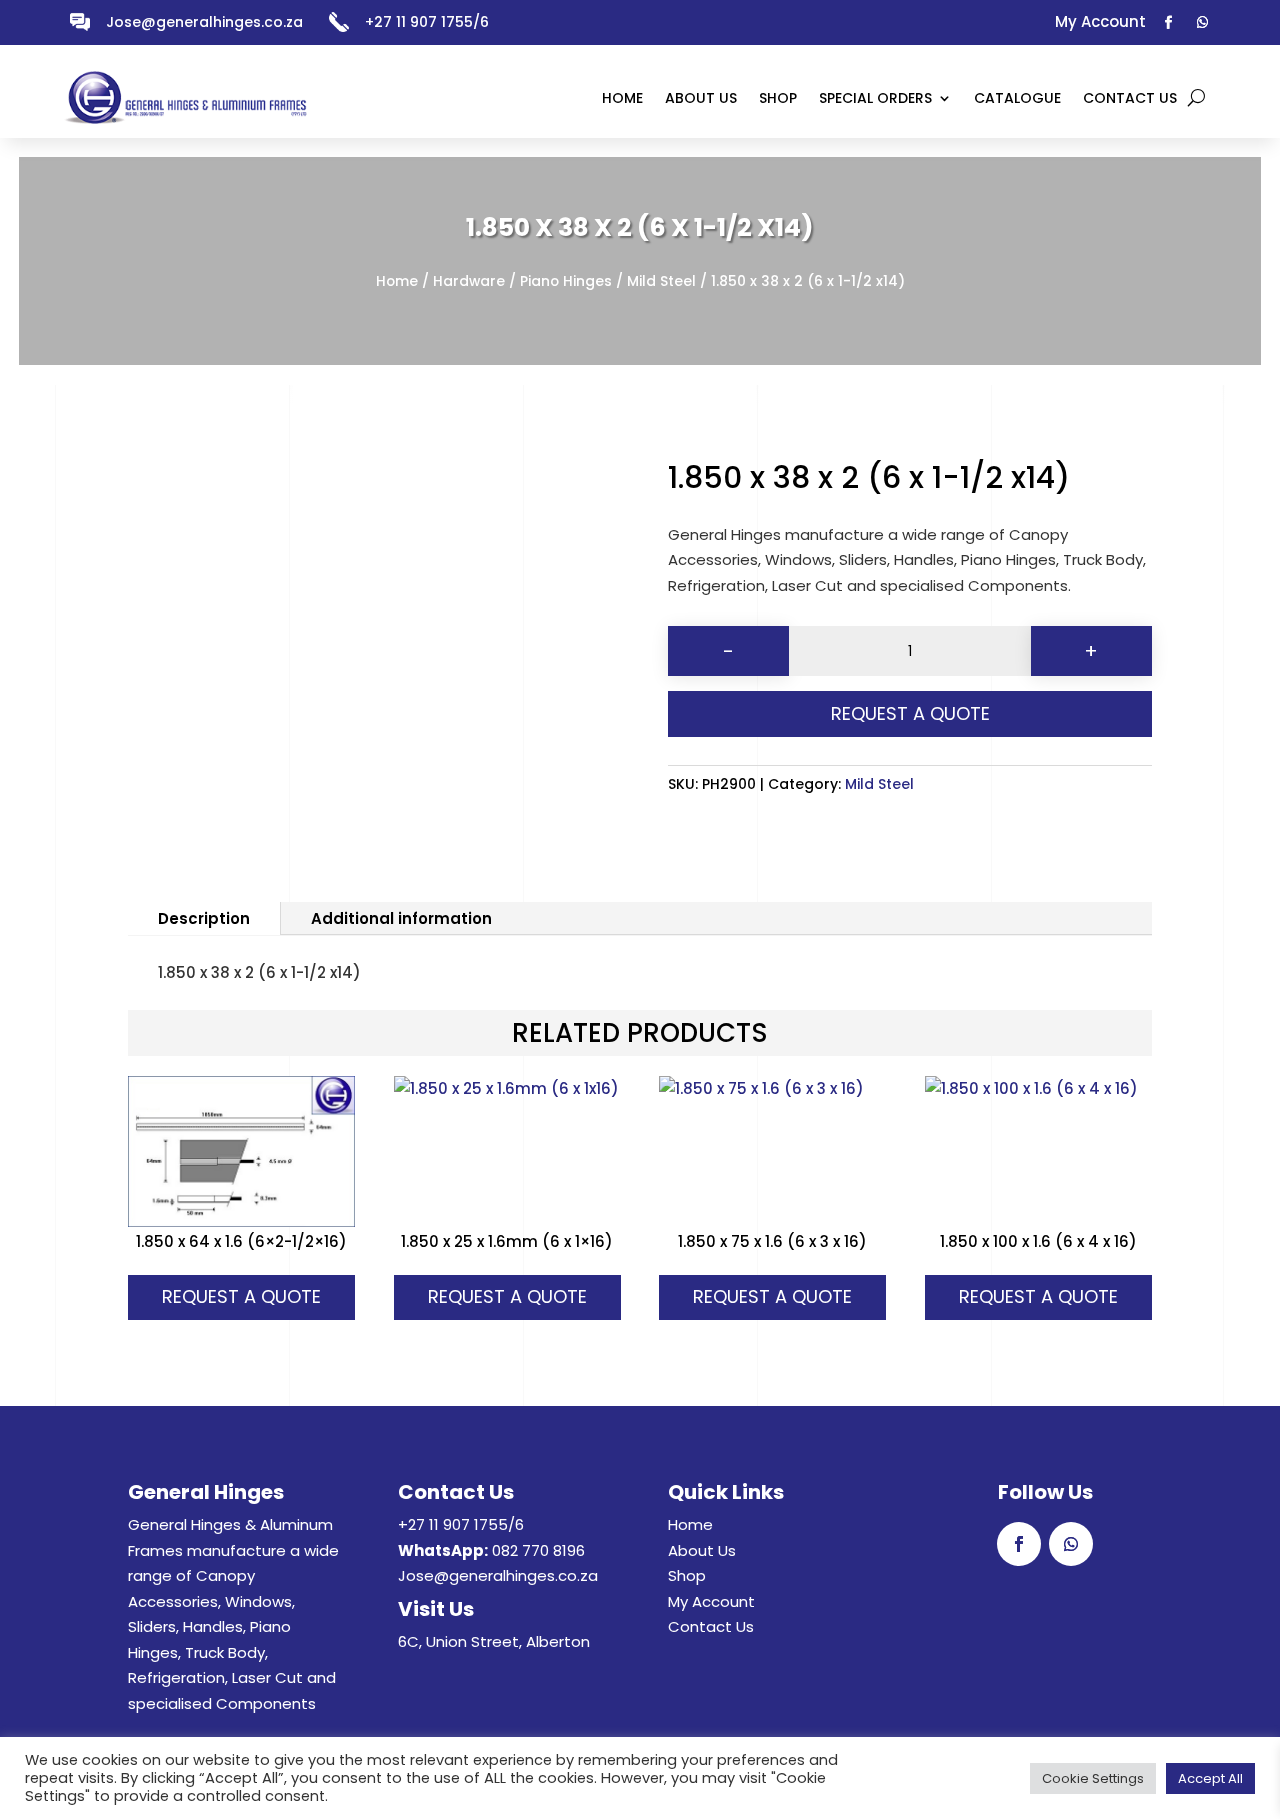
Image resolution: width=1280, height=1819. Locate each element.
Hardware (469, 281)
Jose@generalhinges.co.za (204, 22)
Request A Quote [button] (241, 1296)
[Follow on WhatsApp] (1203, 23)
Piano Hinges (566, 281)
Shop (687, 1575)
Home (397, 281)
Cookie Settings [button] (1093, 1778)
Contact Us (711, 1626)
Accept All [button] (1210, 1778)
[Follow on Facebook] (1169, 23)
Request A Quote (910, 713)
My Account (711, 1601)
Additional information (401, 918)
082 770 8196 (538, 1550)
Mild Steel (661, 281)
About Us (702, 1550)
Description (204, 918)
